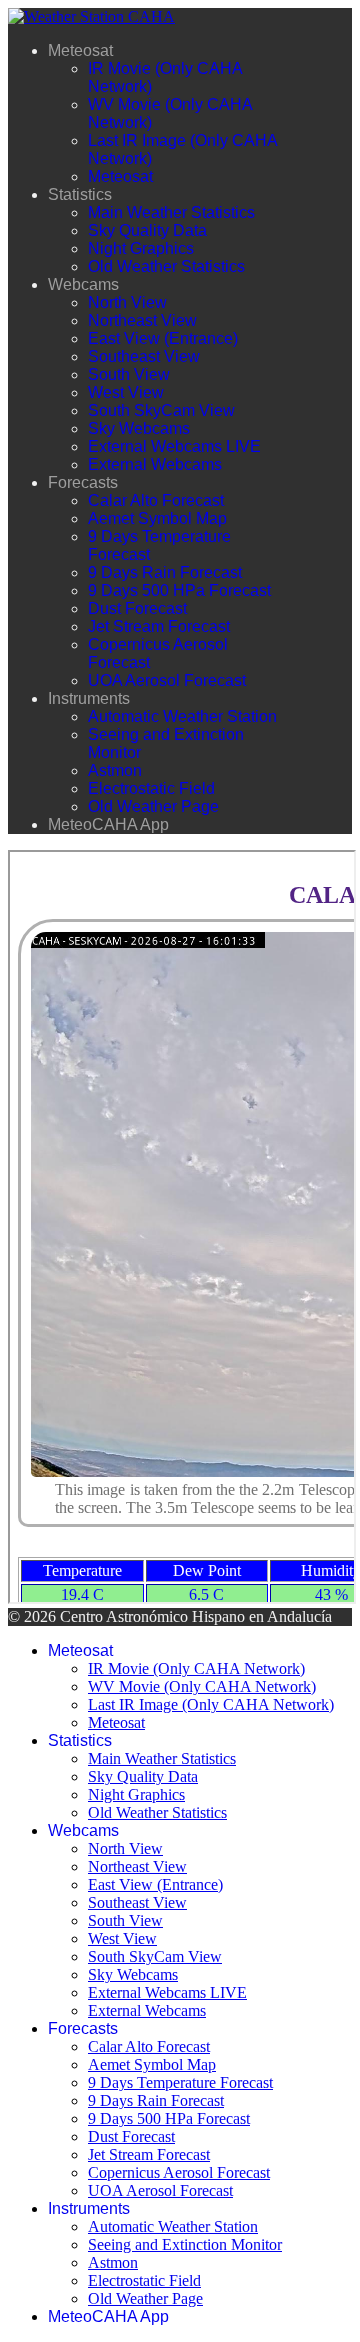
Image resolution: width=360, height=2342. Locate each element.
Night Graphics (141, 248)
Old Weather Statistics (166, 266)
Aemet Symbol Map (157, 518)
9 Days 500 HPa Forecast (179, 590)
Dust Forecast (137, 608)
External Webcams (155, 464)
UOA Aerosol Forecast (167, 680)
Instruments (89, 698)
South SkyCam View (161, 410)
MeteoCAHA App (108, 824)
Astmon (115, 770)
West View (126, 392)
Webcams (83, 284)
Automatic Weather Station (182, 716)
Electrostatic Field (151, 788)
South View (129, 374)
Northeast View (142, 320)
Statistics (80, 194)
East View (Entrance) (163, 338)
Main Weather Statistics (171, 212)
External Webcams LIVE (174, 446)
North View (127, 302)
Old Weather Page (153, 806)
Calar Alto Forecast (156, 500)
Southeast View (144, 356)
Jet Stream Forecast (159, 626)
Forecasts (83, 482)
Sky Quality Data (147, 230)
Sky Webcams (139, 428)
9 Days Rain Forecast (165, 572)
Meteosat (80, 50)
